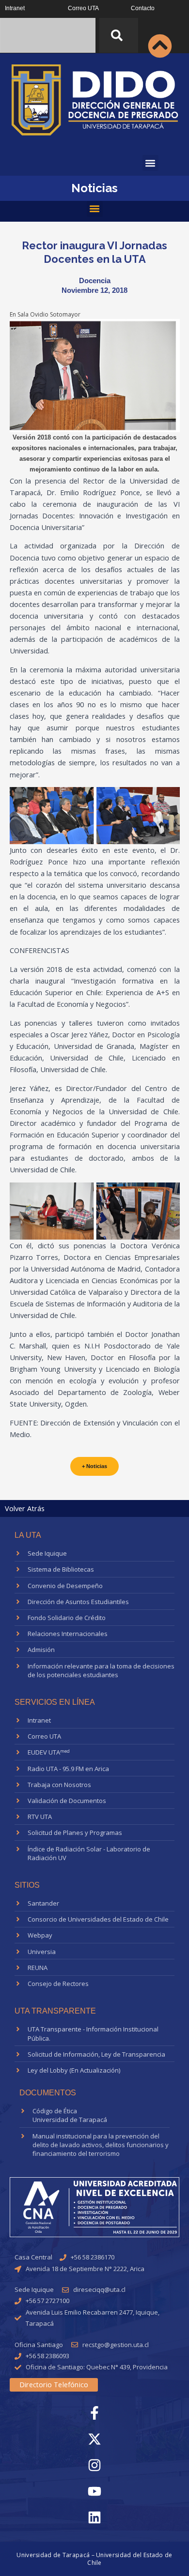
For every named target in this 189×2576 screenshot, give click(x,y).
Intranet (15, 8)
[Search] (119, 35)
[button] (150, 163)
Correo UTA (83, 8)
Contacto (143, 8)
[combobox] (48, 35)
